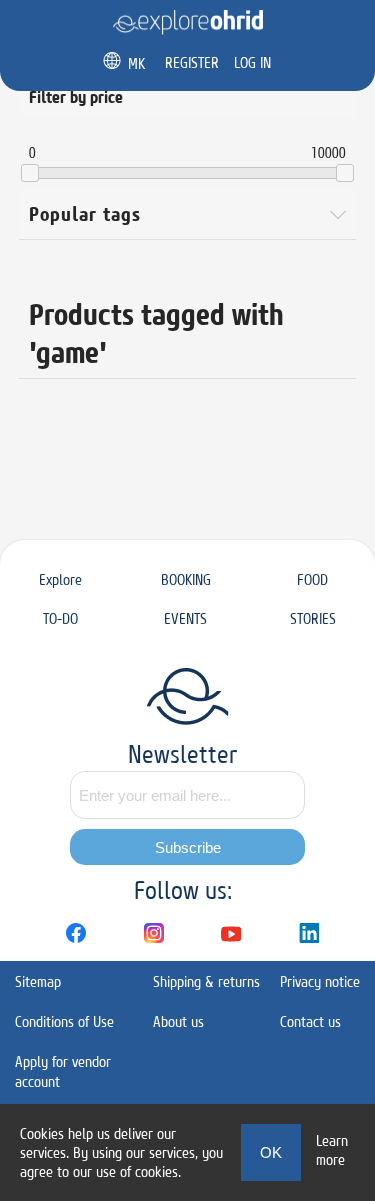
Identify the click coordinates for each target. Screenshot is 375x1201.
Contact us (310, 1021)
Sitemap (38, 981)
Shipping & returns (206, 981)
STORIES (313, 618)
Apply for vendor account (63, 1071)
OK (271, 1152)
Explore (60, 579)
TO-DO (60, 618)
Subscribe (188, 847)
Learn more (332, 1150)
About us (178, 1021)
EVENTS (185, 618)
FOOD (312, 579)
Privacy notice (320, 981)
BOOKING (186, 579)
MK (136, 63)
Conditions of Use (64, 1021)
